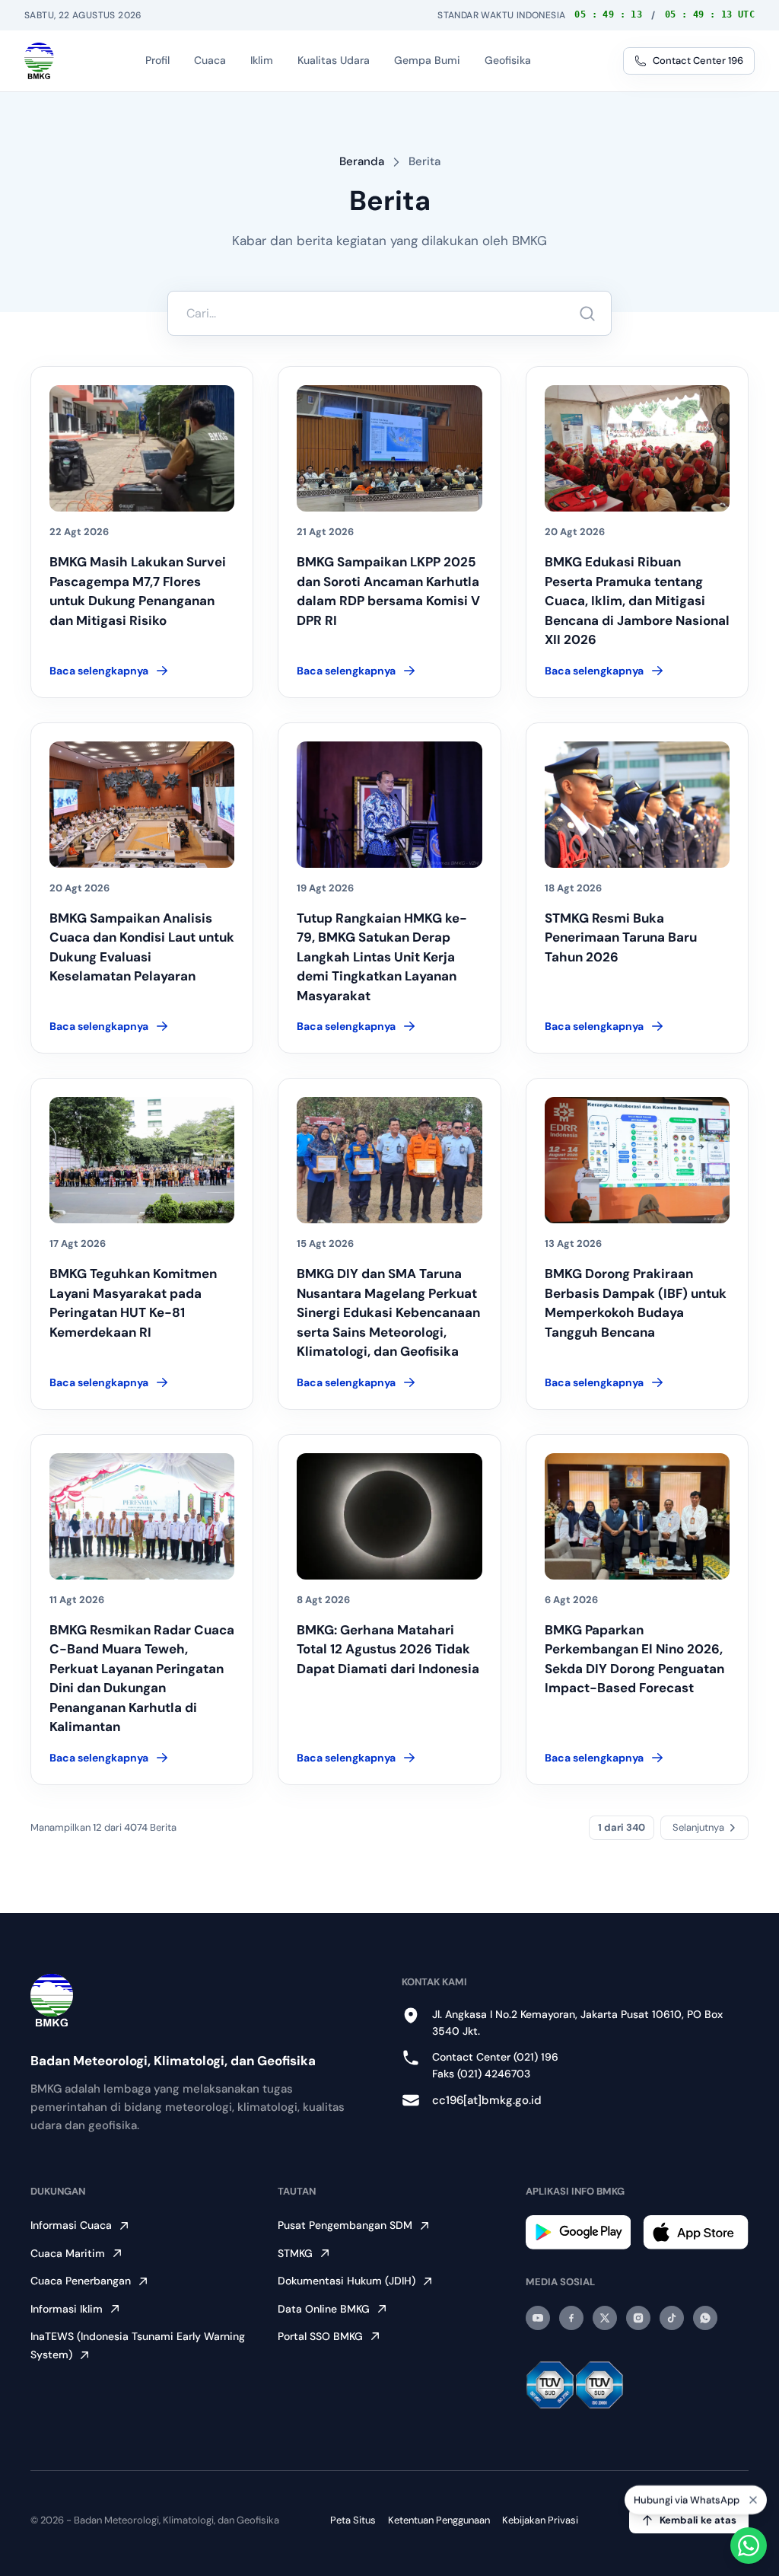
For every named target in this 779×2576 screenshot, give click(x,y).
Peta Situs (353, 2520)
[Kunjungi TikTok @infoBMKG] (672, 2318)
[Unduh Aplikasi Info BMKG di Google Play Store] (579, 2232)
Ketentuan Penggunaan (439, 2520)
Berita (424, 161)
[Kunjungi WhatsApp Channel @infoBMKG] (705, 2318)
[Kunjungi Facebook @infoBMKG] (571, 2318)
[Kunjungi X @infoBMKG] (605, 2318)
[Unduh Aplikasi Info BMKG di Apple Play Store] (696, 2232)
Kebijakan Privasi (540, 2520)
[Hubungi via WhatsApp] (749, 2546)
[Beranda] (39, 61)
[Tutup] (753, 2501)
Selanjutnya (698, 1827)
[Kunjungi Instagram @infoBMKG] (638, 2318)
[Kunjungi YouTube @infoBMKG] (538, 2318)
